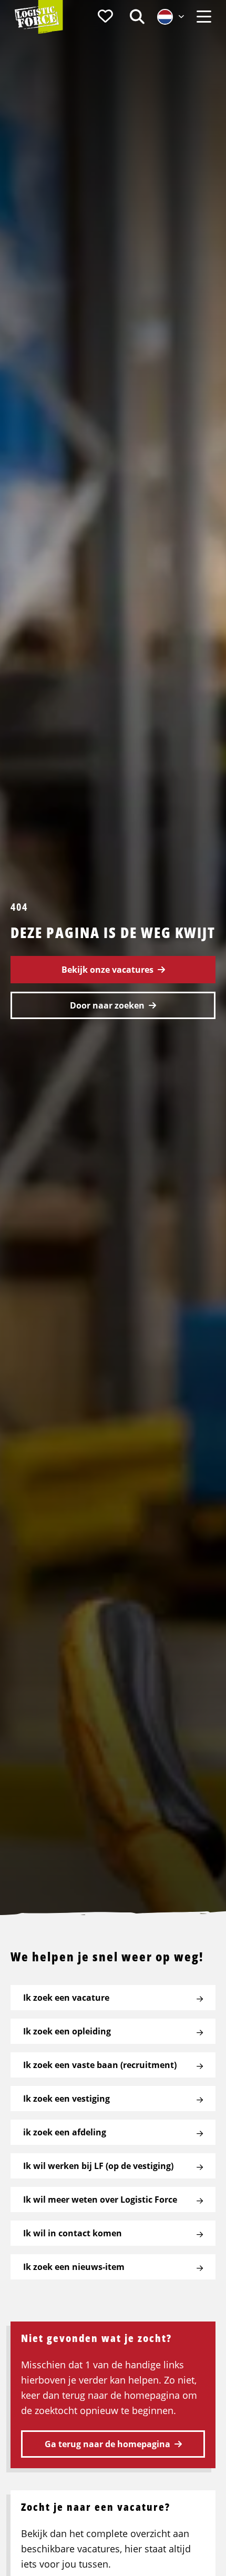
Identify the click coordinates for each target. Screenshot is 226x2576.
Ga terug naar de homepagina (107, 2444)
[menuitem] (105, 17)
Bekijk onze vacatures (107, 970)
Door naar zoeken (107, 1005)
